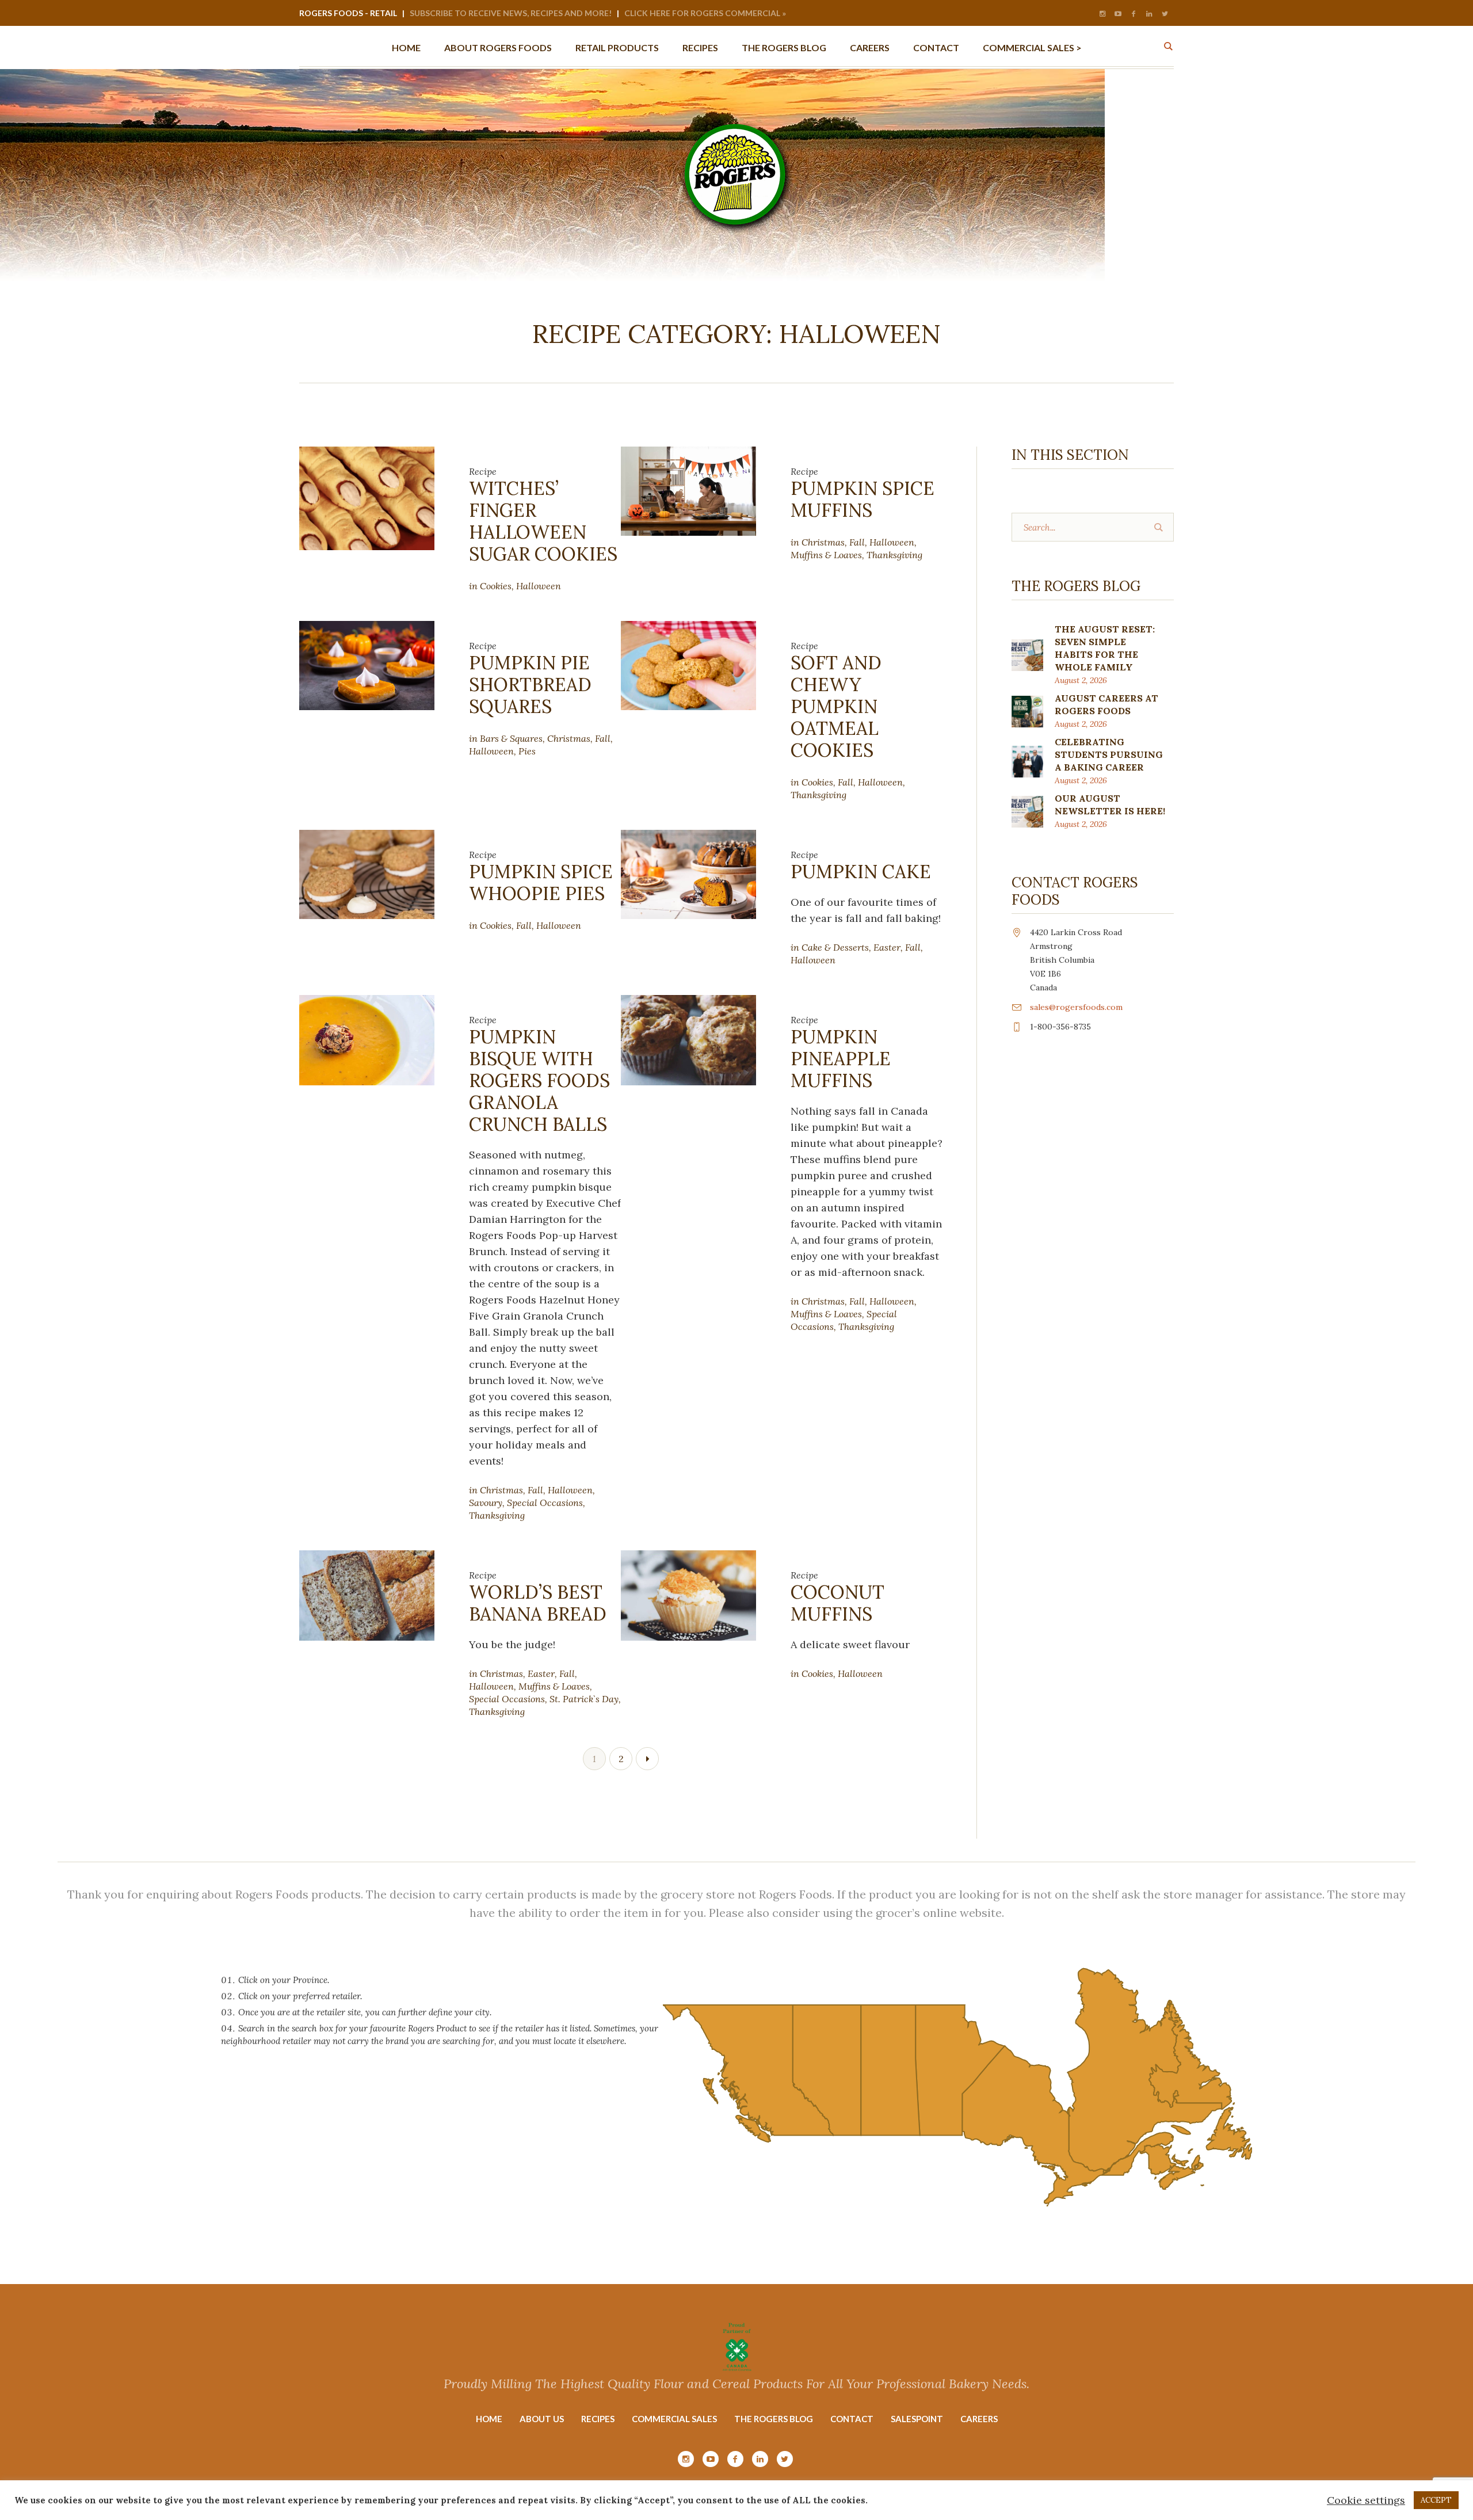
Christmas (823, 542)
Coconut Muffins (837, 1603)
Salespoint (917, 2419)
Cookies (496, 586)
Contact (852, 2419)
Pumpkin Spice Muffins (863, 499)
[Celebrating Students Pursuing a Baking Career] (1027, 760)
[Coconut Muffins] (688, 1594)
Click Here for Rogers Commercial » (705, 13)
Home (489, 2419)
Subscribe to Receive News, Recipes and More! (511, 13)
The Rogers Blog (774, 2419)
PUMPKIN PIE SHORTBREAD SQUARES (530, 685)
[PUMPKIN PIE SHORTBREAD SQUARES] (367, 664)
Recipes (598, 2419)
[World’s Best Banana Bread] (367, 1594)
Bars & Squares (511, 738)
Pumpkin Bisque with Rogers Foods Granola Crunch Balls (539, 1080)
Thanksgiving (894, 555)
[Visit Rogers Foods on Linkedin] (1149, 14)
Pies (527, 751)
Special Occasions (545, 1503)
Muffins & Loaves (826, 555)
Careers (979, 2419)
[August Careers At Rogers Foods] (1027, 710)
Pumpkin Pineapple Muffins (841, 1059)
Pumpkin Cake (861, 872)
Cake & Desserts (835, 947)
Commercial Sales (674, 2419)
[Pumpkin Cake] (688, 873)
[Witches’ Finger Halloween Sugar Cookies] (367, 497)
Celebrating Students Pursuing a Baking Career (1109, 754)
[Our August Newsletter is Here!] (1027, 811)
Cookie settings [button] (1366, 2500)
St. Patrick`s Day (584, 1699)
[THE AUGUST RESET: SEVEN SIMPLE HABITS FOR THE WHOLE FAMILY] (1027, 654)
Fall (857, 542)
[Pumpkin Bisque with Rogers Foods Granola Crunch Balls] (367, 1039)
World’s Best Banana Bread (538, 1603)
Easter (887, 947)
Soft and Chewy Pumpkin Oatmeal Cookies (836, 706)
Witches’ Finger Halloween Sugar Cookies (543, 521)
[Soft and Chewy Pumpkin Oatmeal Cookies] (688, 664)
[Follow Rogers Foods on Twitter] (1165, 14)
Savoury (486, 1503)
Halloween (539, 586)
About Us (542, 2419)
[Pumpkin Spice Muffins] (688, 490)
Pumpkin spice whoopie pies (541, 882)
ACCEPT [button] (1436, 2500)
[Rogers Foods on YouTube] (1118, 14)
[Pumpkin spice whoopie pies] (367, 873)
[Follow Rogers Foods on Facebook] (1134, 14)
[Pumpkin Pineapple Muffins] (688, 1039)
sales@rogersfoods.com (1076, 1007)
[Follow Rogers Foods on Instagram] (1102, 14)
